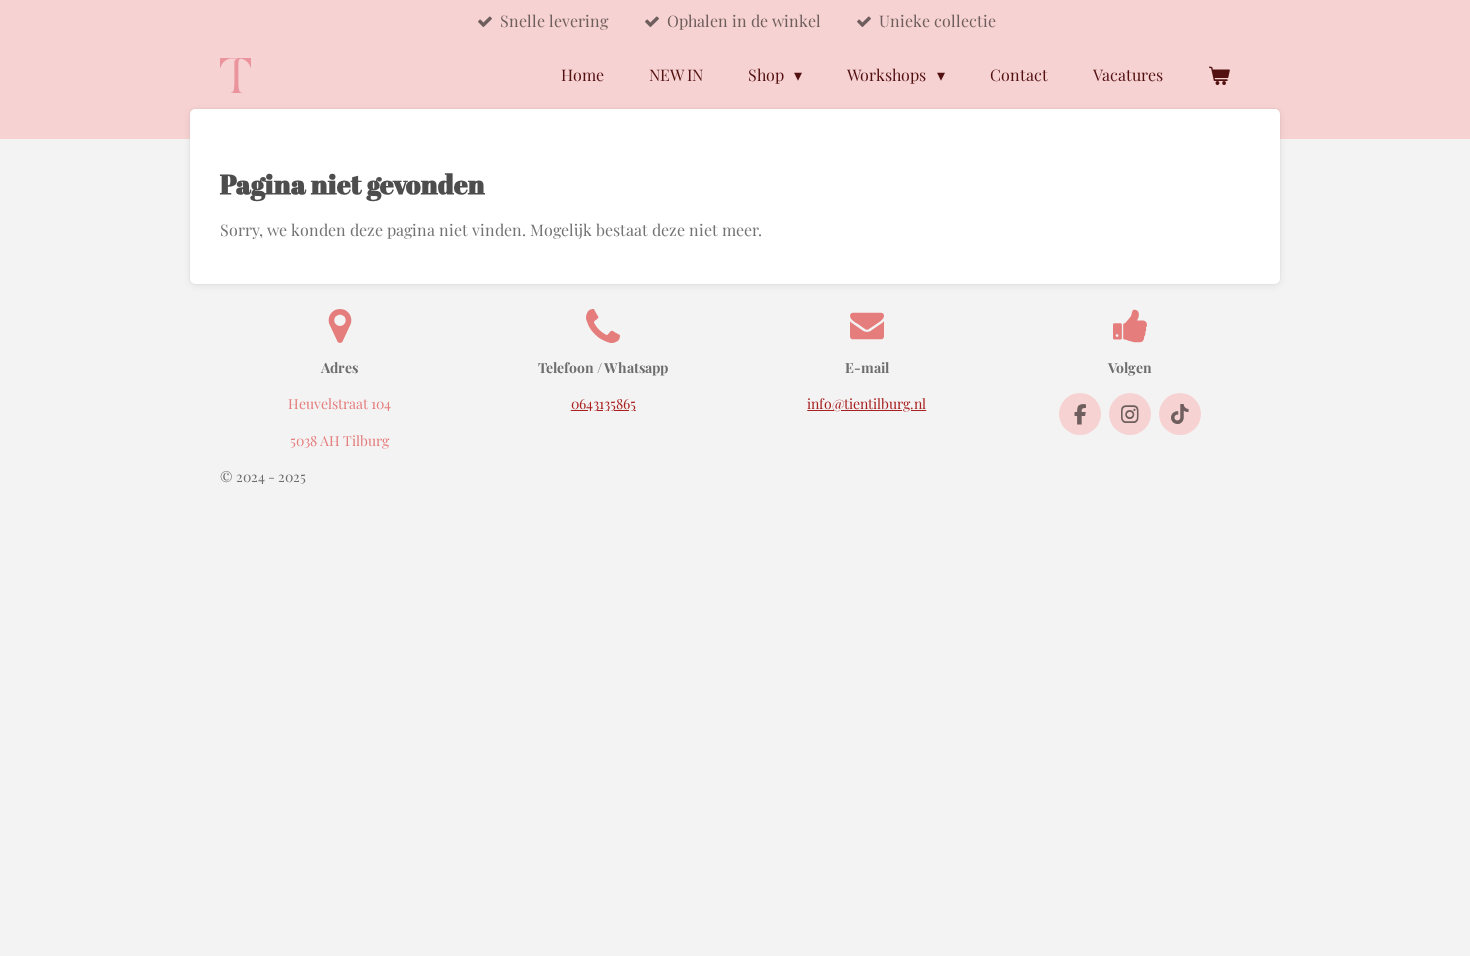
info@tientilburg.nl (866, 403)
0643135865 (603, 403)
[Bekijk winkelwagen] (1219, 75)
